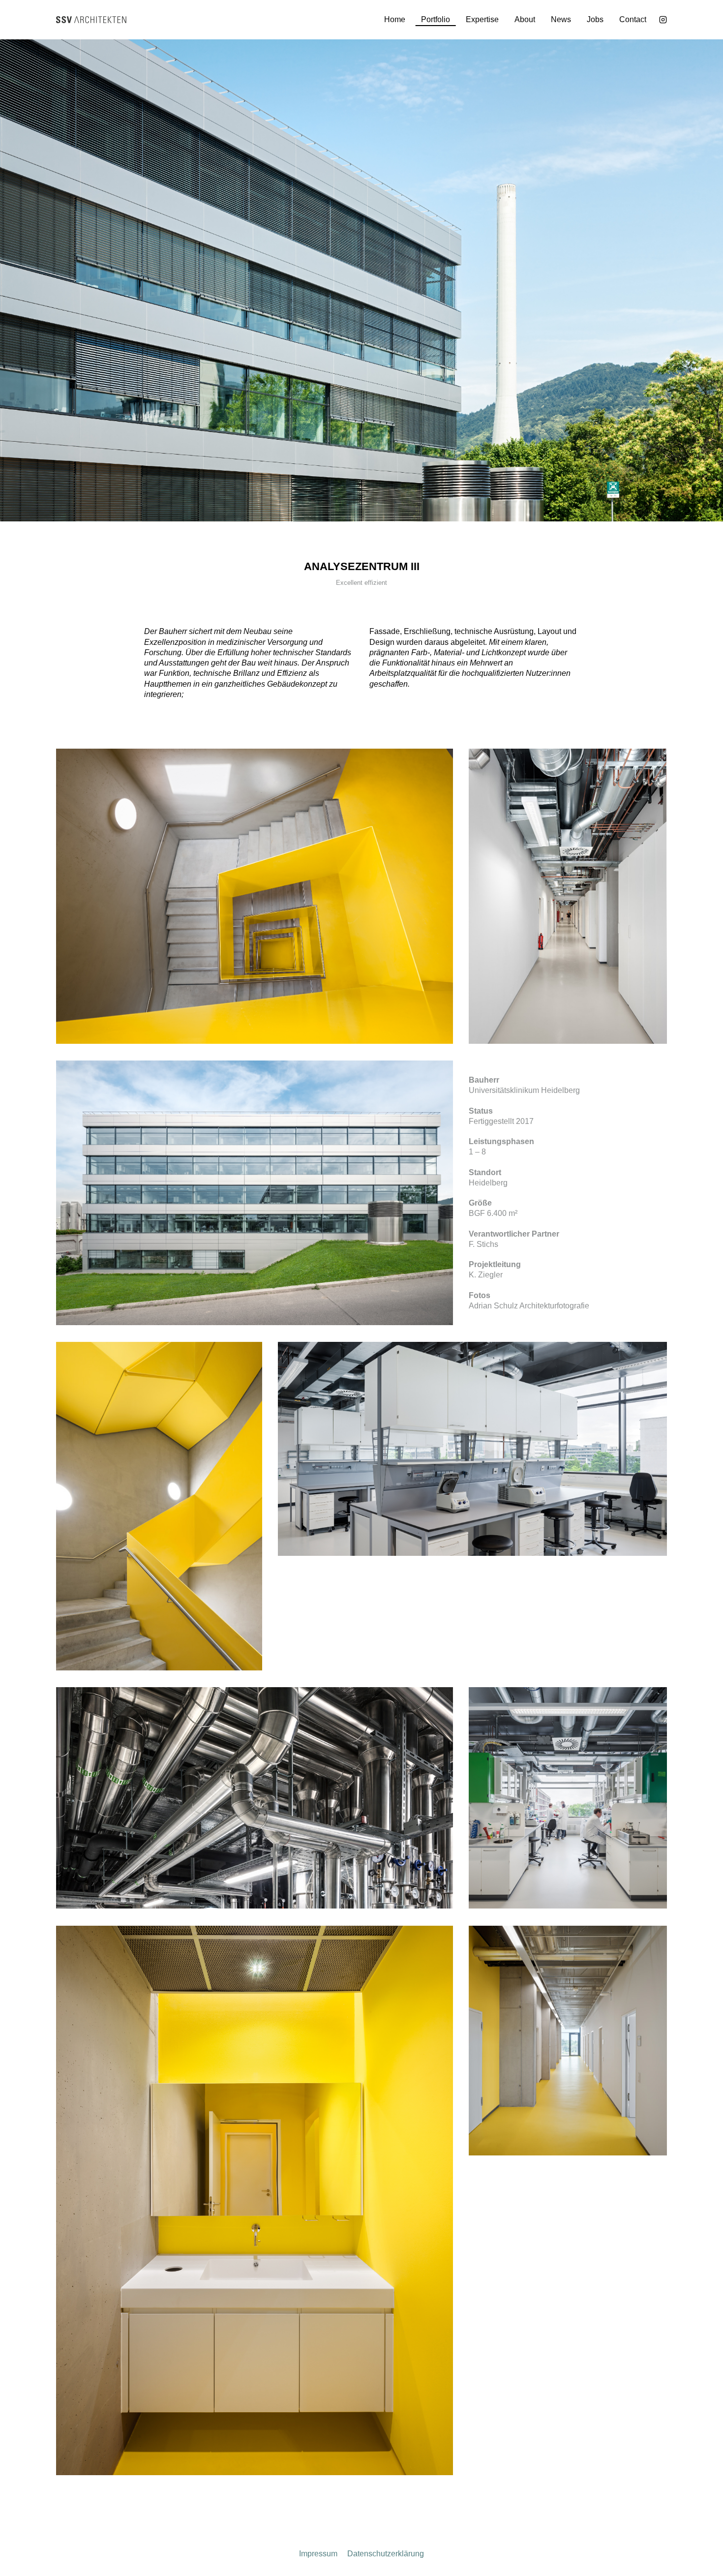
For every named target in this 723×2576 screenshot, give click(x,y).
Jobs (595, 19)
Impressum (318, 2554)
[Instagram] (663, 20)
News (561, 19)
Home (395, 19)
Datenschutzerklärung (386, 2554)
